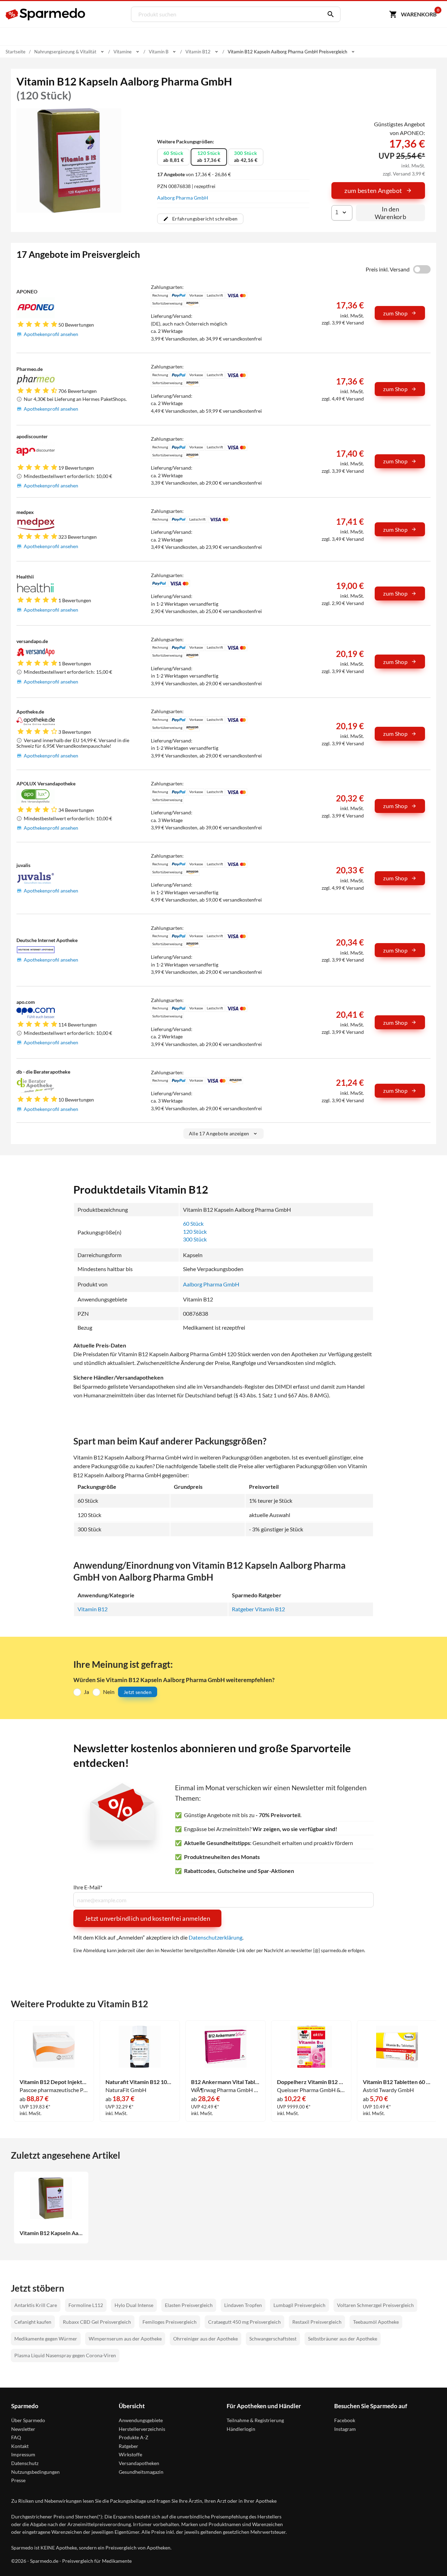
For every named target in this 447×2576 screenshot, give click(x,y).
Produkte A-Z (134, 2437)
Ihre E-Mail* (88, 1887)
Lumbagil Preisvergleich (299, 2305)
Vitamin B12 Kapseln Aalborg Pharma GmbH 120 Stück (51, 2233)
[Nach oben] (428, 2558)
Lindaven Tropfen (243, 2305)
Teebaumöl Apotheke (376, 2322)
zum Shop (395, 313)
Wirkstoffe (130, 2454)
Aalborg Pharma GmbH (183, 198)
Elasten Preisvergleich (189, 2305)
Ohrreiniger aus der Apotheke (206, 2339)
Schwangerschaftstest (273, 2339)
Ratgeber (129, 2446)
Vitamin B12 (93, 1609)
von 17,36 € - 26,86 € (194, 174)
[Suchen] (329, 14)
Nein (109, 1692)
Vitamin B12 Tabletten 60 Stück (397, 2082)
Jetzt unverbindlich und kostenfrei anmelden (147, 1918)
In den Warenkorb (390, 213)
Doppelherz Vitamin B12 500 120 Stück (311, 2082)
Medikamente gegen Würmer (46, 2339)
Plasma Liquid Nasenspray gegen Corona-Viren (65, 2355)
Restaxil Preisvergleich (317, 2322)
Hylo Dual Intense (134, 2305)
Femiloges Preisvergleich (170, 2322)
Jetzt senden (138, 1692)
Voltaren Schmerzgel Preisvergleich (375, 2305)
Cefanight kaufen (33, 2322)
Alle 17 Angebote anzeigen (219, 1133)
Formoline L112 (86, 2305)
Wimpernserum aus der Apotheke (125, 2339)
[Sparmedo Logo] (46, 14)
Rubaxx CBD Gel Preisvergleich (97, 2322)
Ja (86, 1692)
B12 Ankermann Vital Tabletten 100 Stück (225, 2082)
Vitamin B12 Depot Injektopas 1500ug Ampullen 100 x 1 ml (54, 2082)
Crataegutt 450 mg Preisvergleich (244, 2322)
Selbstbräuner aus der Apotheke (343, 2339)
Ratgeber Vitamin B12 (258, 1609)
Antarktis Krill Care (36, 2305)
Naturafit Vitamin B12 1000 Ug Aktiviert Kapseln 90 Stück (140, 2082)
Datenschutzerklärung (215, 1937)
